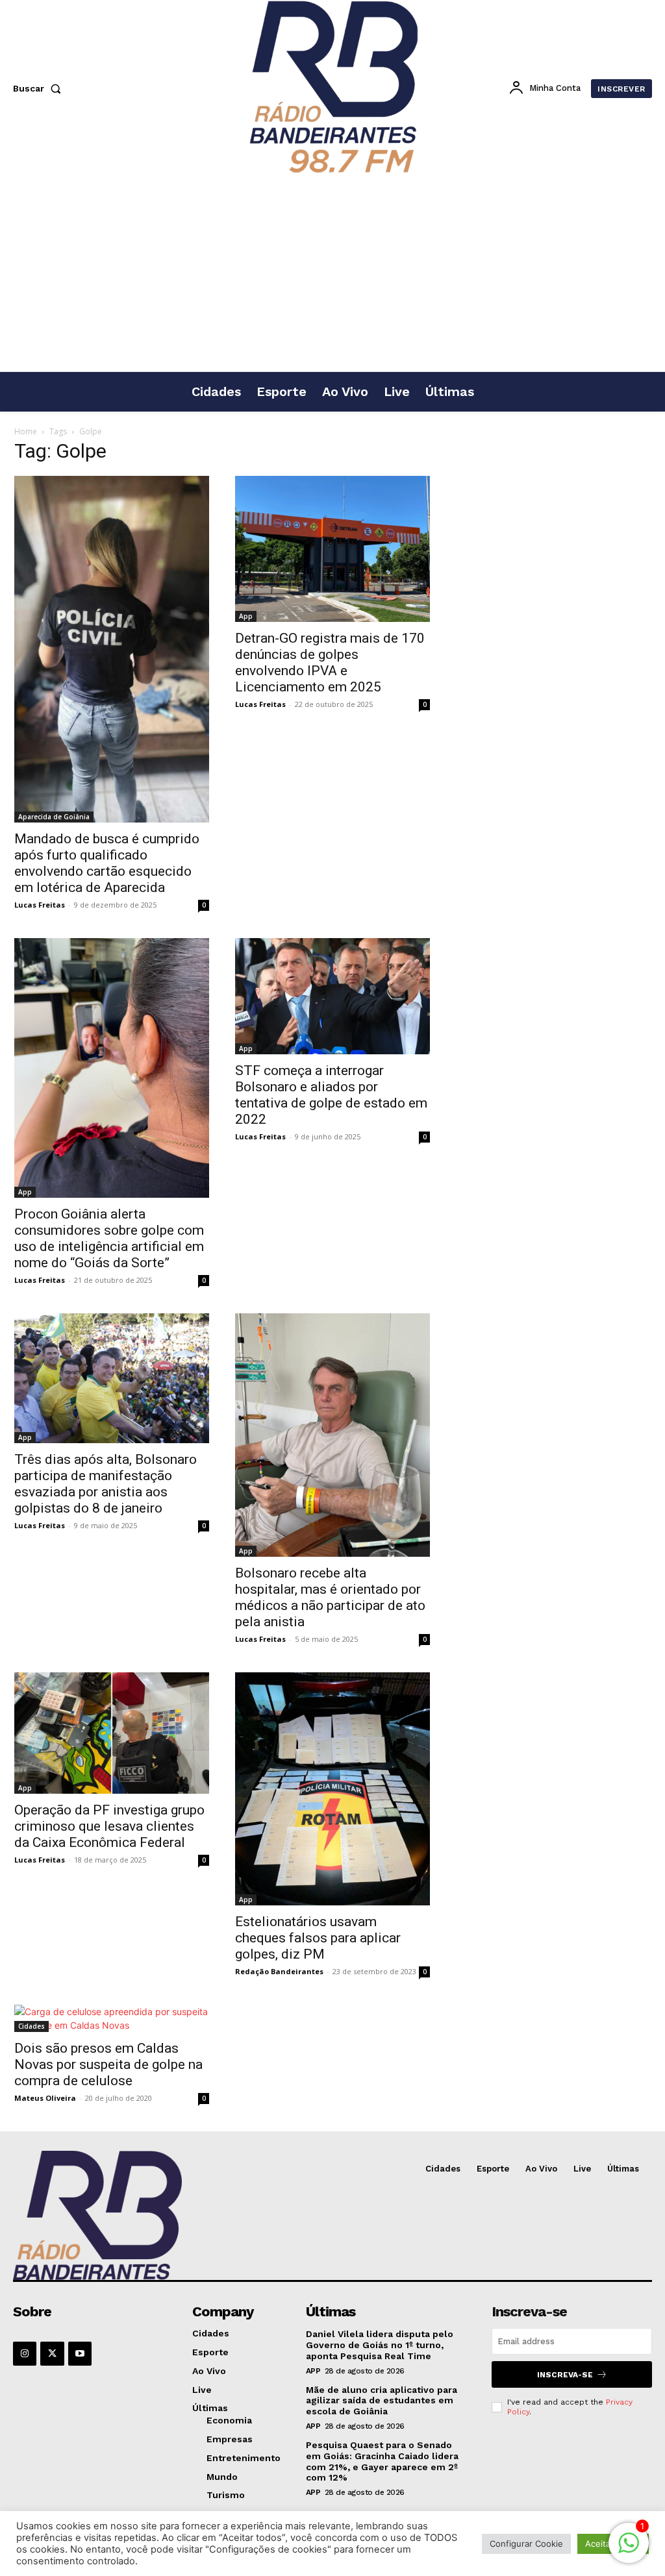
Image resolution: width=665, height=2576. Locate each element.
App (246, 616)
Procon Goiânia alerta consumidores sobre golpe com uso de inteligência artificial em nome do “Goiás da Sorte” (109, 1238)
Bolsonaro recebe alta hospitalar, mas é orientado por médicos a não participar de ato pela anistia (330, 1597)
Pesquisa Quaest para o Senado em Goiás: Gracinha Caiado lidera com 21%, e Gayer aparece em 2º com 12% (382, 2461)
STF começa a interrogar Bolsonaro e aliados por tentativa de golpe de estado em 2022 (331, 1095)
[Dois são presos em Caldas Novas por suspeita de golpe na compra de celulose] (112, 2018)
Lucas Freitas (40, 905)
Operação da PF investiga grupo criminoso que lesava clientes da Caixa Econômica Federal (109, 1826)
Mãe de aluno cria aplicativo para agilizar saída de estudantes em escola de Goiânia (382, 2401)
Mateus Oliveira (45, 2098)
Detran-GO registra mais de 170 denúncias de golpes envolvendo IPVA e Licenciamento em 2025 (330, 663)
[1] (629, 2550)
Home (26, 431)
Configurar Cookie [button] (526, 2544)
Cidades (31, 2026)
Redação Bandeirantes (279, 1971)
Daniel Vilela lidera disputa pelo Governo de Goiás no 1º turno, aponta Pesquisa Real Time (380, 2345)
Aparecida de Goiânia (54, 817)
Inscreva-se (565, 2375)
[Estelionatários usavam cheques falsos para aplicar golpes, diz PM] (332, 1789)
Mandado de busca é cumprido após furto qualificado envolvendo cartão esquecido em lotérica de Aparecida (107, 863)
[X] (52, 2353)
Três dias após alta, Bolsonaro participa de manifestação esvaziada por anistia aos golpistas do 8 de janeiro (106, 1484)
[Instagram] (25, 2353)
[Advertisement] (332, 274)
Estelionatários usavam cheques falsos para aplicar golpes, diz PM (318, 1938)
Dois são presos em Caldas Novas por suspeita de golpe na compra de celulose (108, 2064)
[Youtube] (80, 2353)
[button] (40, 88)
